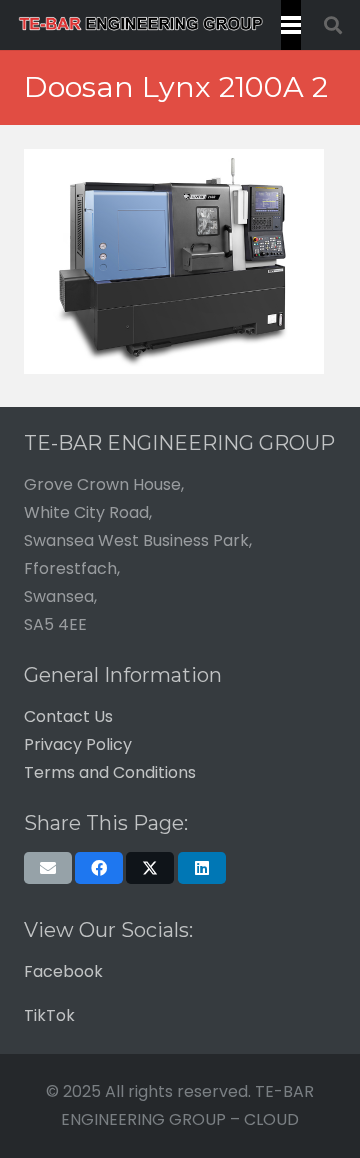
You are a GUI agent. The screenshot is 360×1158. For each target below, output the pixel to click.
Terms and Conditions (110, 772)
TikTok (49, 1015)
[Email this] (48, 868)
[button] (333, 25)
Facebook (63, 971)
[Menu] (291, 25)
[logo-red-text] (140, 25)
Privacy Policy (78, 744)
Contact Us (68, 716)
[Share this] (99, 868)
